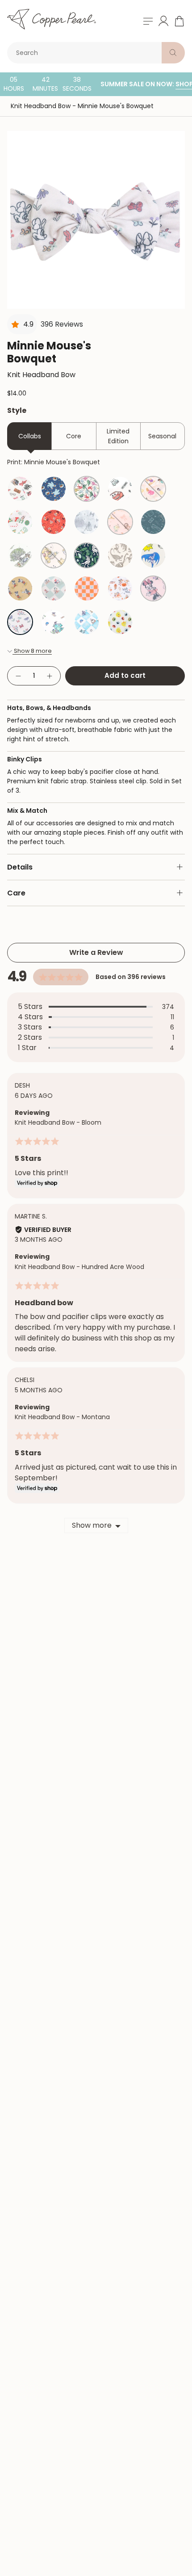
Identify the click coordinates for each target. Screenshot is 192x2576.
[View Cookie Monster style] (54, 489)
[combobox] (86, 53)
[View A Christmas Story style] (20, 489)
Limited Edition (118, 436)
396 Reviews (62, 324)
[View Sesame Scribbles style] (120, 622)
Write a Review (96, 952)
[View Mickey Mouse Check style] (87, 588)
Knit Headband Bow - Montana (62, 1417)
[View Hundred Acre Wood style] (20, 555)
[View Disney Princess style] (153, 489)
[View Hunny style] (54, 555)
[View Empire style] (87, 522)
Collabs (30, 436)
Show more (92, 1525)
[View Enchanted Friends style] (120, 522)
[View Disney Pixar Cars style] (120, 489)
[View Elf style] (20, 522)
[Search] (173, 53)
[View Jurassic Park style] (87, 555)
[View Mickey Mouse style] (20, 588)
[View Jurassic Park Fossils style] (120, 555)
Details (20, 867)
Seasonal (162, 436)
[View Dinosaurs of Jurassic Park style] (87, 489)
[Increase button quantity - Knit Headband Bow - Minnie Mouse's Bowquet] (50, 676)
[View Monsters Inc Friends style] (54, 622)
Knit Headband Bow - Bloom (58, 1122)
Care (16, 893)
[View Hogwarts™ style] (153, 522)
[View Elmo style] (54, 522)
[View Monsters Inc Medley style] (87, 622)
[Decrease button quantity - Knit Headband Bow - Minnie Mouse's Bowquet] (18, 676)
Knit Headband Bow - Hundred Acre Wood (79, 1267)
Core (74, 436)
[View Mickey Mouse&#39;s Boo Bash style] (120, 588)
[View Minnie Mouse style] (153, 588)
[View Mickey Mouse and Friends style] (54, 588)
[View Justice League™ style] (153, 555)
